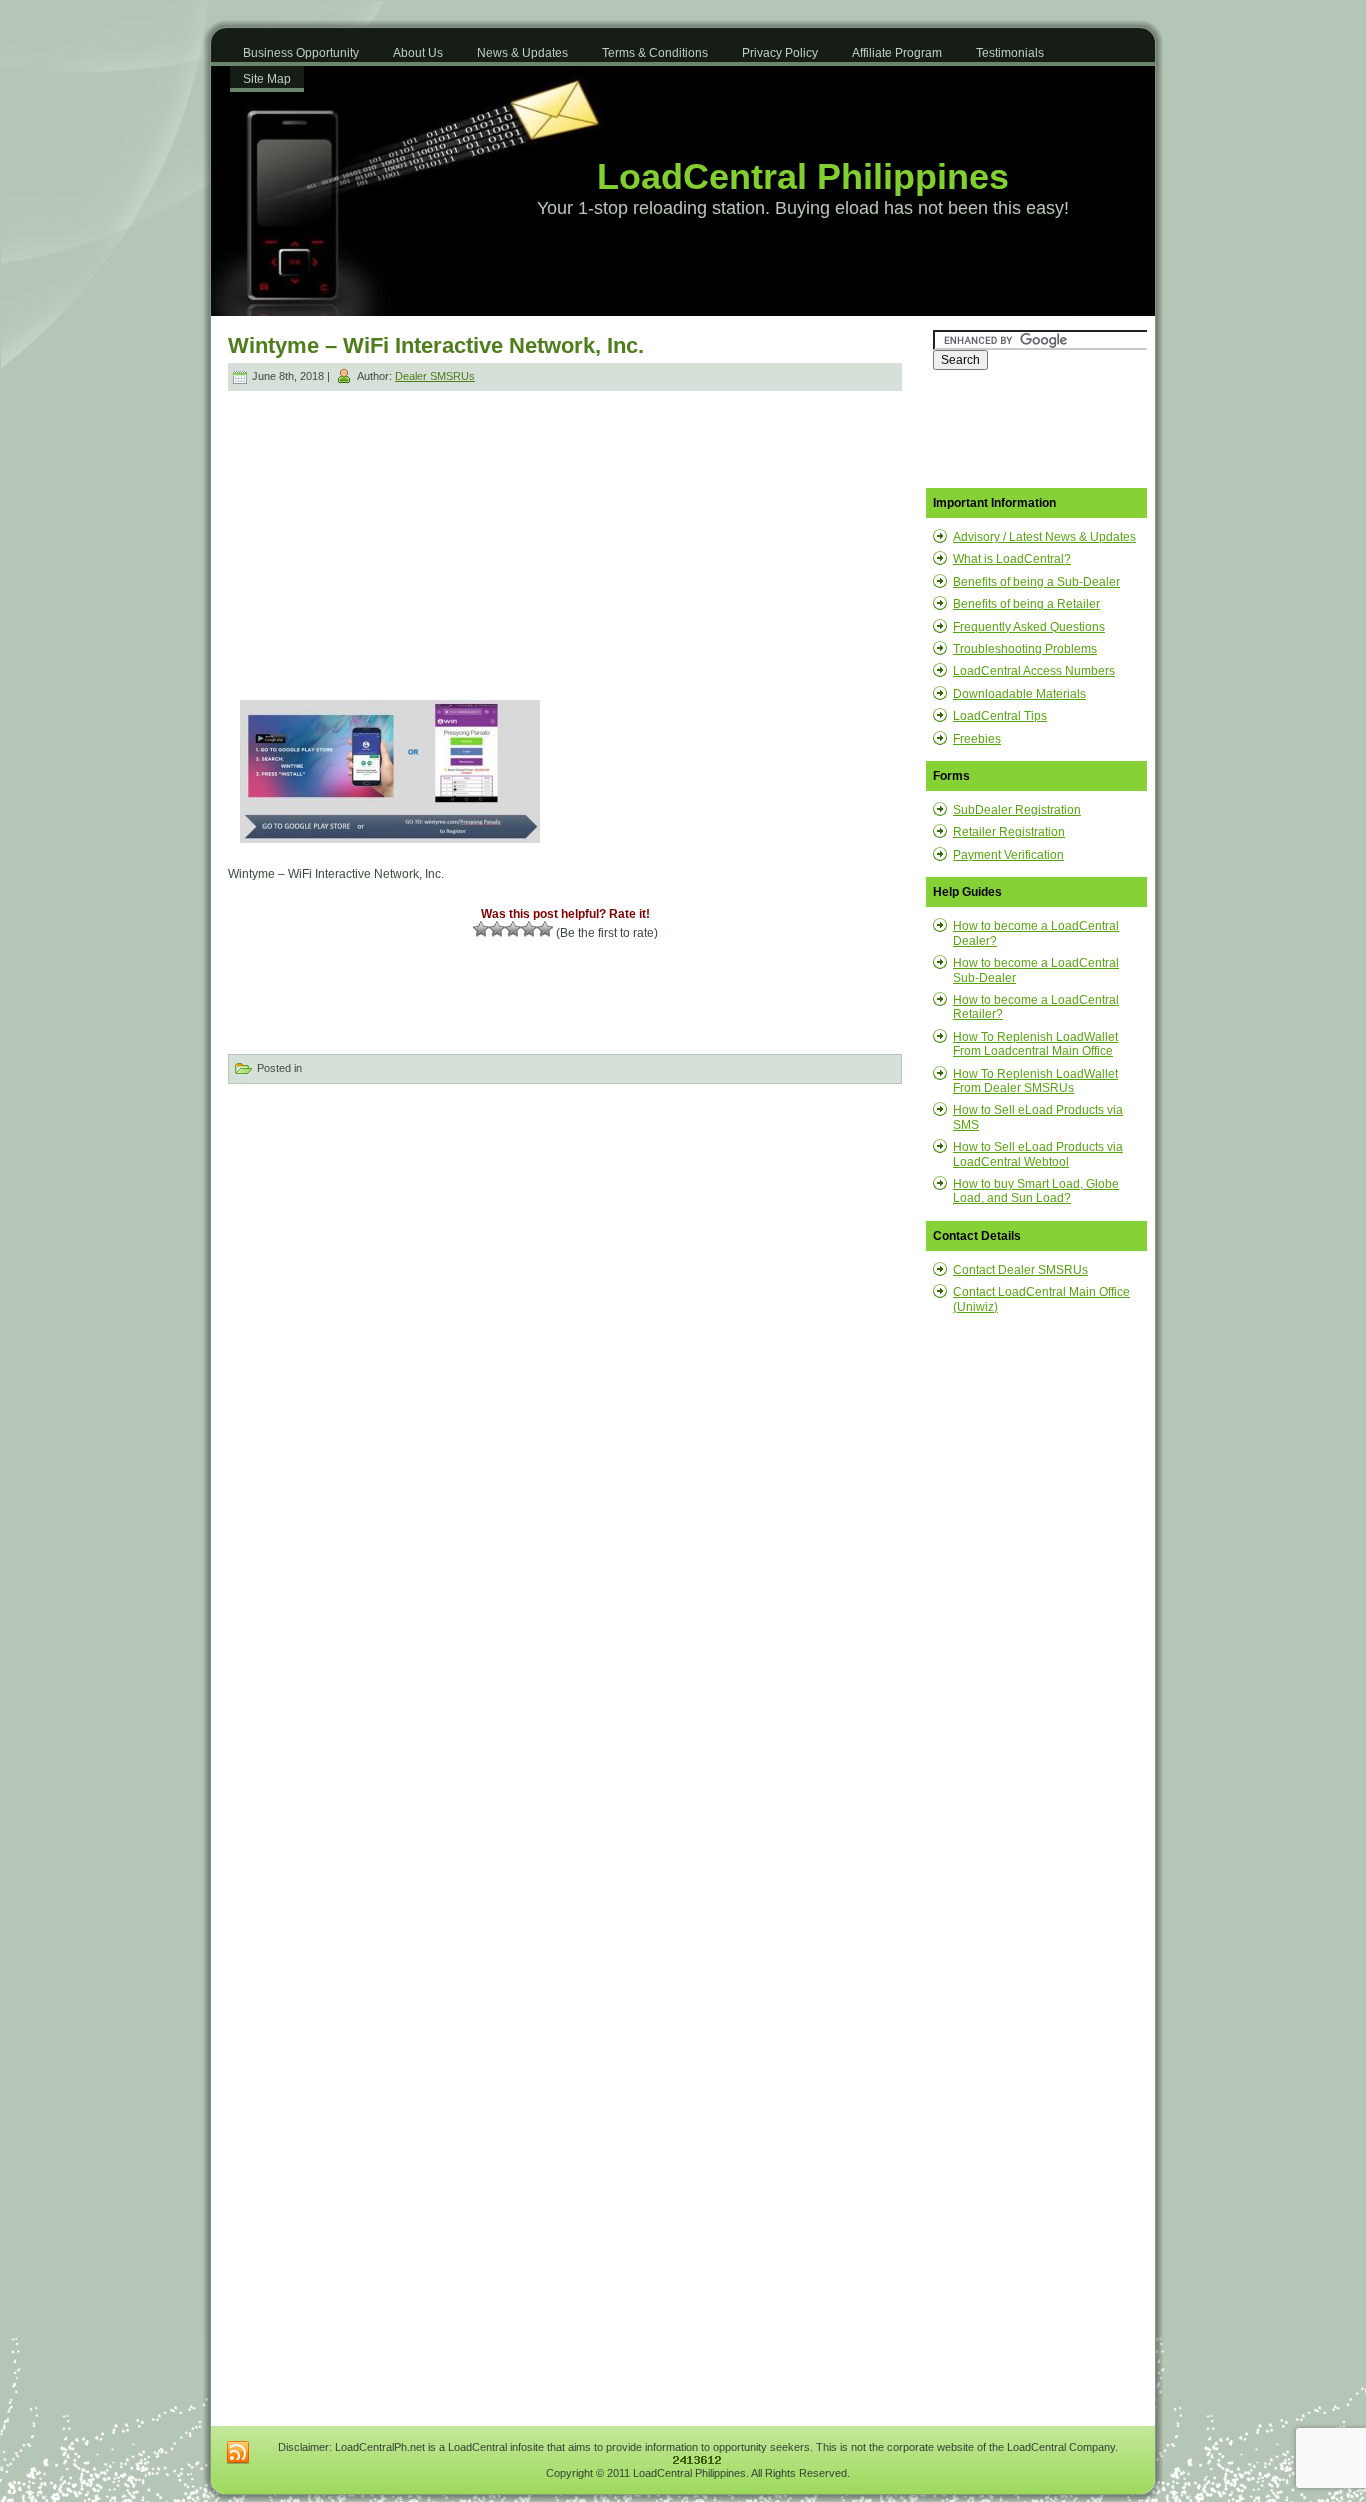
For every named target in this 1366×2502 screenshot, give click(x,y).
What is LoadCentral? (1012, 559)
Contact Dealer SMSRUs (1020, 1270)
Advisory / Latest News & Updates (1044, 537)
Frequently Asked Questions (1029, 627)
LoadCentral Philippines (803, 176)
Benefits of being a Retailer (1026, 604)
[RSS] (238, 2453)
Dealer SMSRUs (435, 376)
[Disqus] (565, 1351)
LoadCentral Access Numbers (1034, 671)
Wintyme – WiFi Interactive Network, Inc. (436, 345)
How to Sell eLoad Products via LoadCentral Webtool (1038, 1154)
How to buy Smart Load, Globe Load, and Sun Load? (1036, 1191)
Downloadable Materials (1019, 694)
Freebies (977, 739)
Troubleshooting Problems (1025, 649)
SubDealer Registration (1017, 810)
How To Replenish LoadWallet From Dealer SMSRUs (1035, 1081)
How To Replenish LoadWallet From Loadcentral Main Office (1035, 1044)
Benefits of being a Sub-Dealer (1036, 582)
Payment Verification (1008, 855)
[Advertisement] (399, 534)
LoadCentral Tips (1000, 716)
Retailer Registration (1009, 832)
